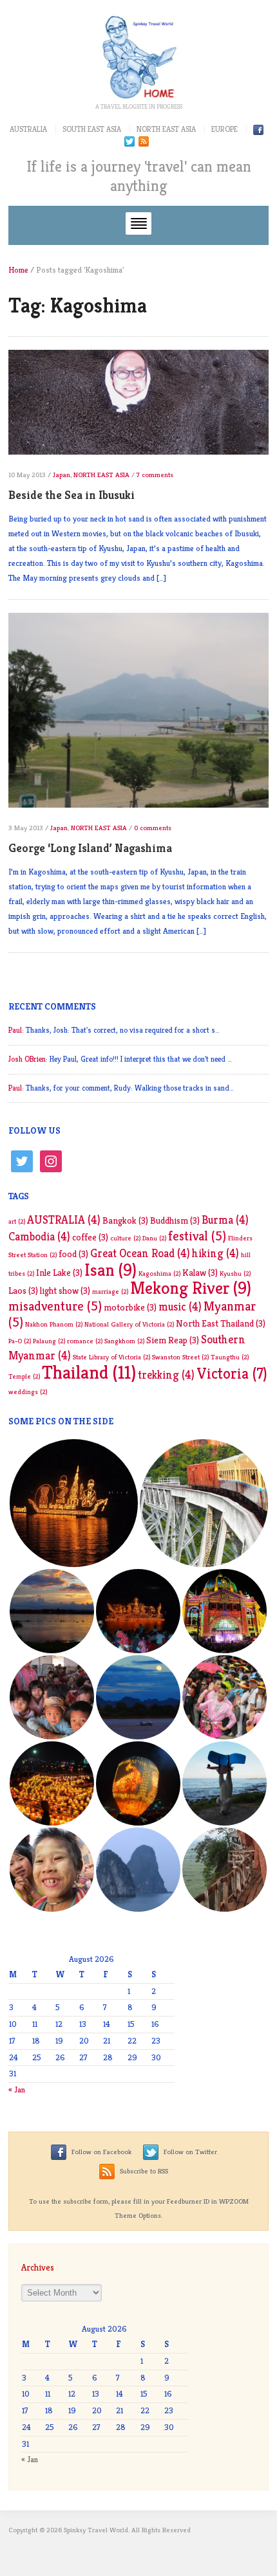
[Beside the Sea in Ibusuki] (138, 408)
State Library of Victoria (111, 1357)
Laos (23, 1291)
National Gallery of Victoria (129, 1324)
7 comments (155, 475)
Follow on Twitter (189, 2152)
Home (18, 270)
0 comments (153, 828)
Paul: (16, 1030)
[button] (73, 1503)
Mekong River (191, 1288)
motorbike (130, 1307)
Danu (154, 1238)
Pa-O (20, 1341)
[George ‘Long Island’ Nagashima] (138, 715)
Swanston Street (180, 1357)
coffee (90, 1237)
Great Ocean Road (140, 1253)
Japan (62, 475)
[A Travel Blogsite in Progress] (138, 57)
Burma (225, 1220)
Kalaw (200, 1273)
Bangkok (125, 1220)
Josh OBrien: (28, 1059)
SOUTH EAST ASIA (92, 129)
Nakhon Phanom (54, 1324)
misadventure (55, 1306)
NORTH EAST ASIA (166, 129)
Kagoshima (159, 1274)
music (180, 1307)
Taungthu (230, 1357)
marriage (110, 1292)
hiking (215, 1253)
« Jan (17, 2090)
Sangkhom (124, 1341)
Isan (110, 1270)
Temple (24, 1376)
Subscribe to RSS (143, 2171)
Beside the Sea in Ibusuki (72, 495)
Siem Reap (173, 1340)
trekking (166, 1375)
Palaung (49, 1341)
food (73, 1254)
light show (65, 1291)
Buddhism (175, 1220)
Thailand (89, 1372)
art (17, 1221)
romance (85, 1341)
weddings (28, 1392)
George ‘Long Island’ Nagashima (90, 848)
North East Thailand (221, 1323)
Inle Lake (59, 1273)
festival (197, 1236)
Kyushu (235, 1274)
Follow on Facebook (100, 2152)
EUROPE (224, 129)
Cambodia (39, 1237)
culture (125, 1238)
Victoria (232, 1374)
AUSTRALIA (28, 129)
